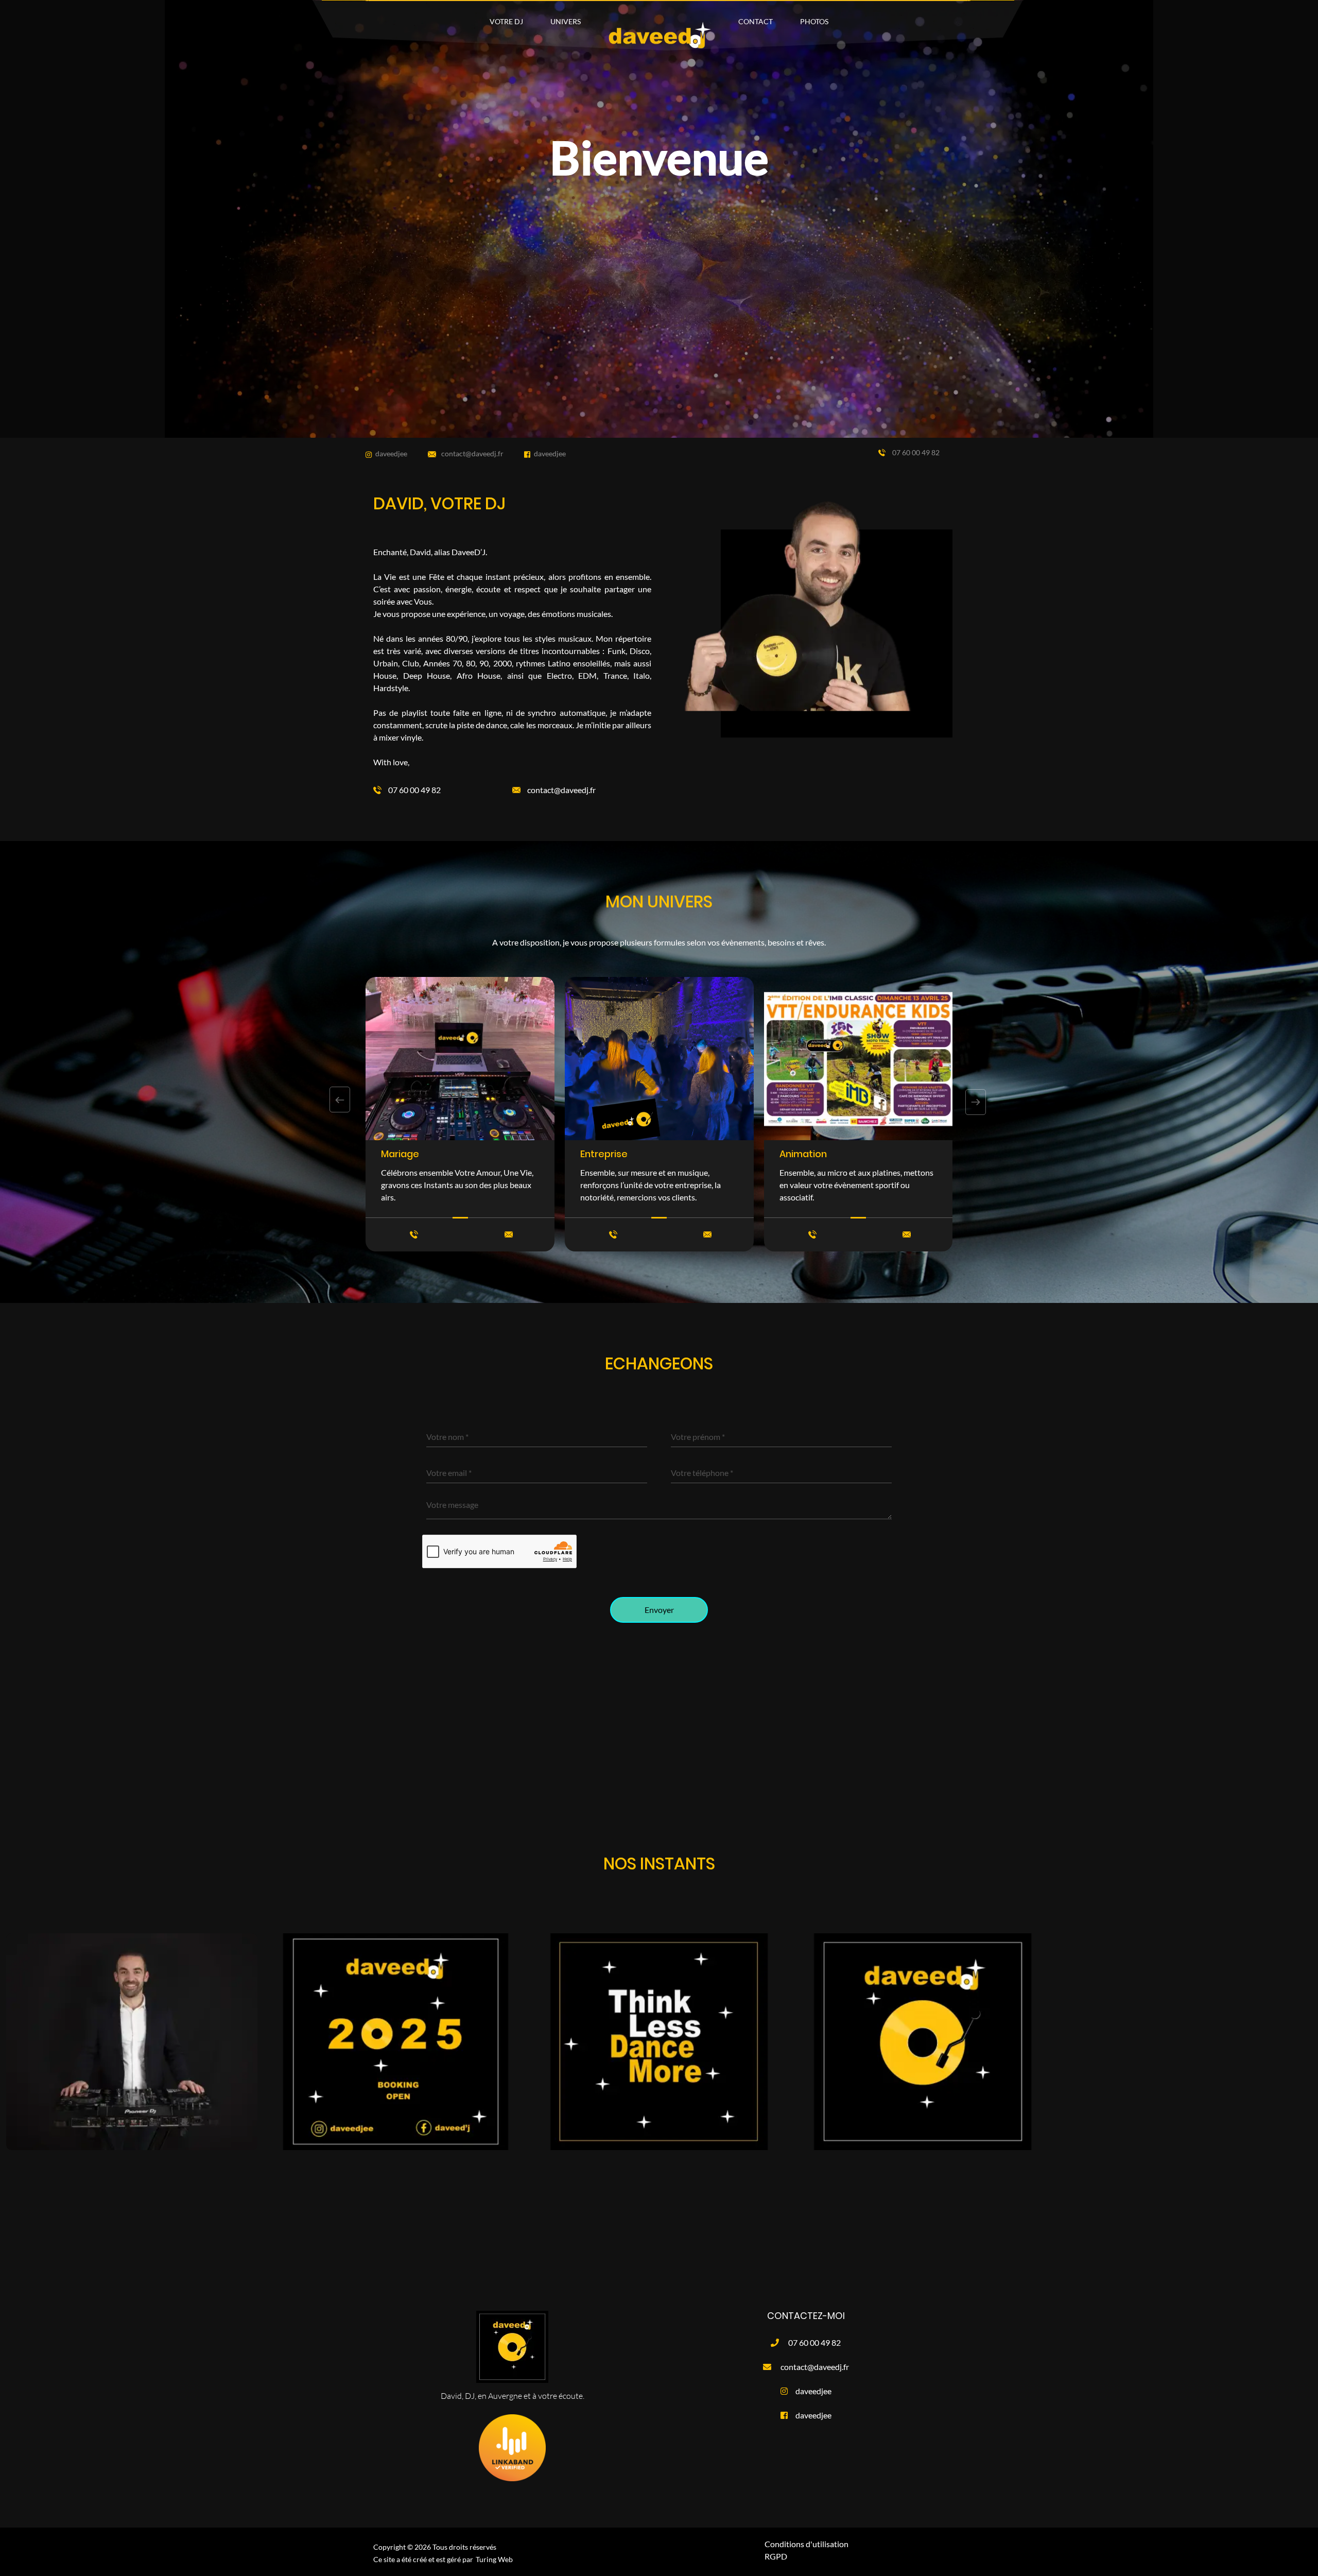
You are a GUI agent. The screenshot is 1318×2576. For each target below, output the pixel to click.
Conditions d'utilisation (807, 2544)
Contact (756, 21)
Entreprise (405, 1154)
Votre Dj (506, 21)
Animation (604, 1154)
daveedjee (391, 453)
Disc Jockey (807, 1154)
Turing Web (494, 2559)
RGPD (776, 2556)
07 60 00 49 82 (915, 452)
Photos (814, 21)
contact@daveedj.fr (472, 453)
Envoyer (659, 1610)
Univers (566, 21)
